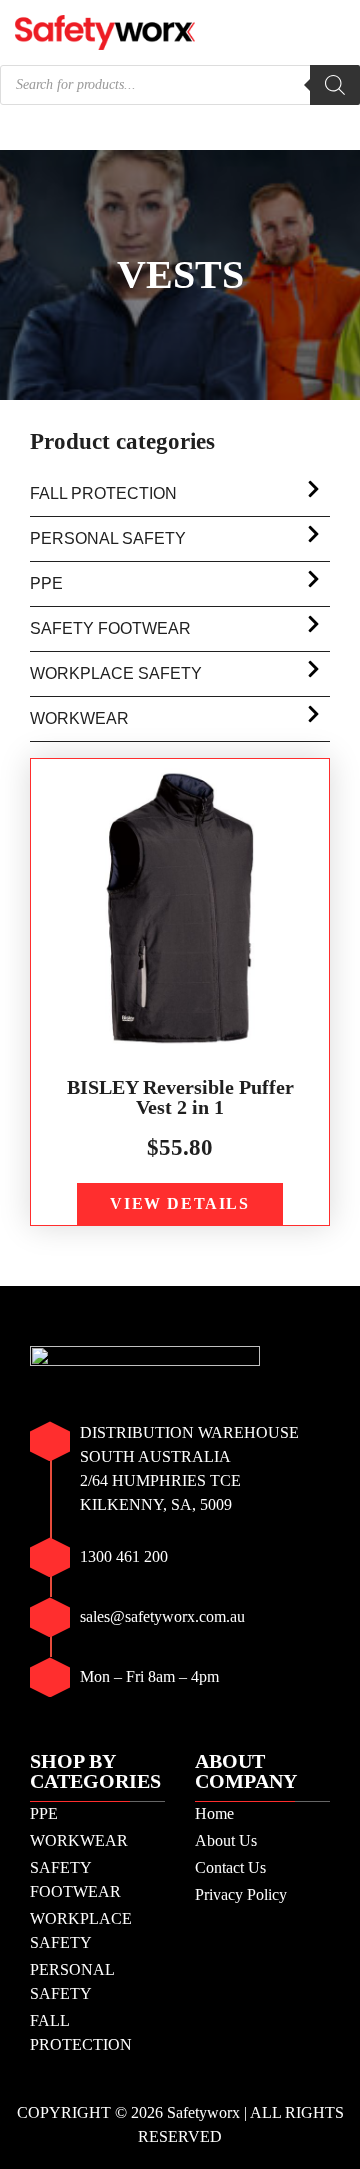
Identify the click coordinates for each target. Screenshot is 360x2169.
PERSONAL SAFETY (108, 538)
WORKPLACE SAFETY (116, 673)
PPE (46, 583)
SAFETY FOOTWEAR (110, 628)
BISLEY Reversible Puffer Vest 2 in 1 (180, 1097)
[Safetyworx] (105, 30)
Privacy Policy (241, 1894)
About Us (226, 1840)
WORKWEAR (79, 718)
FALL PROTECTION (103, 493)
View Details (179, 1203)
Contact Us (230, 1867)
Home (214, 1813)
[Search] (335, 85)
